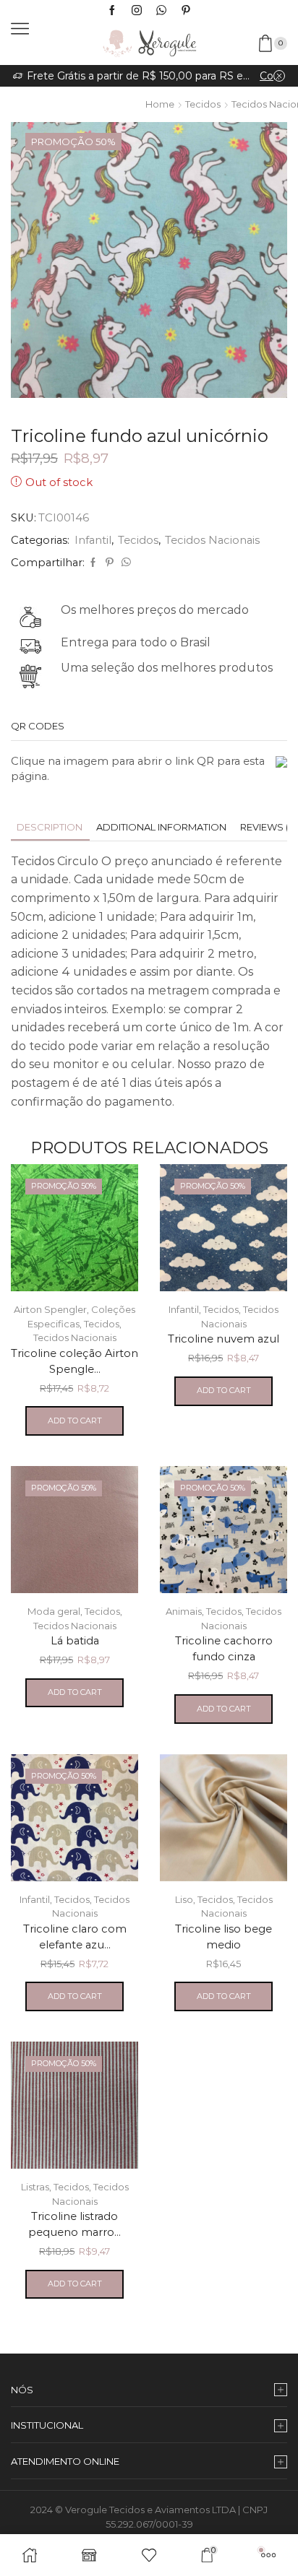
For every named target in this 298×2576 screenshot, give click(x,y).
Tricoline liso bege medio (223, 1937)
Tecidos (203, 104)
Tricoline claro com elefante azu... (75, 1937)
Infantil (93, 540)
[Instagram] (137, 11)
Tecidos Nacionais (212, 540)
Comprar (272, 76)
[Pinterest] (186, 11)
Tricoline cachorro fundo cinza (224, 1649)
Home (160, 104)
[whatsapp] (124, 563)
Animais (184, 1611)
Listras (35, 2187)
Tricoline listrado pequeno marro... (74, 2224)
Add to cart (75, 1421)
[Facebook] (112, 11)
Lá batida (75, 1641)
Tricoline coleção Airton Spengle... (74, 1361)
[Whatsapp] (161, 11)
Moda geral (54, 1611)
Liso (184, 1899)
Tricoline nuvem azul (223, 1339)
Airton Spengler (50, 1309)
